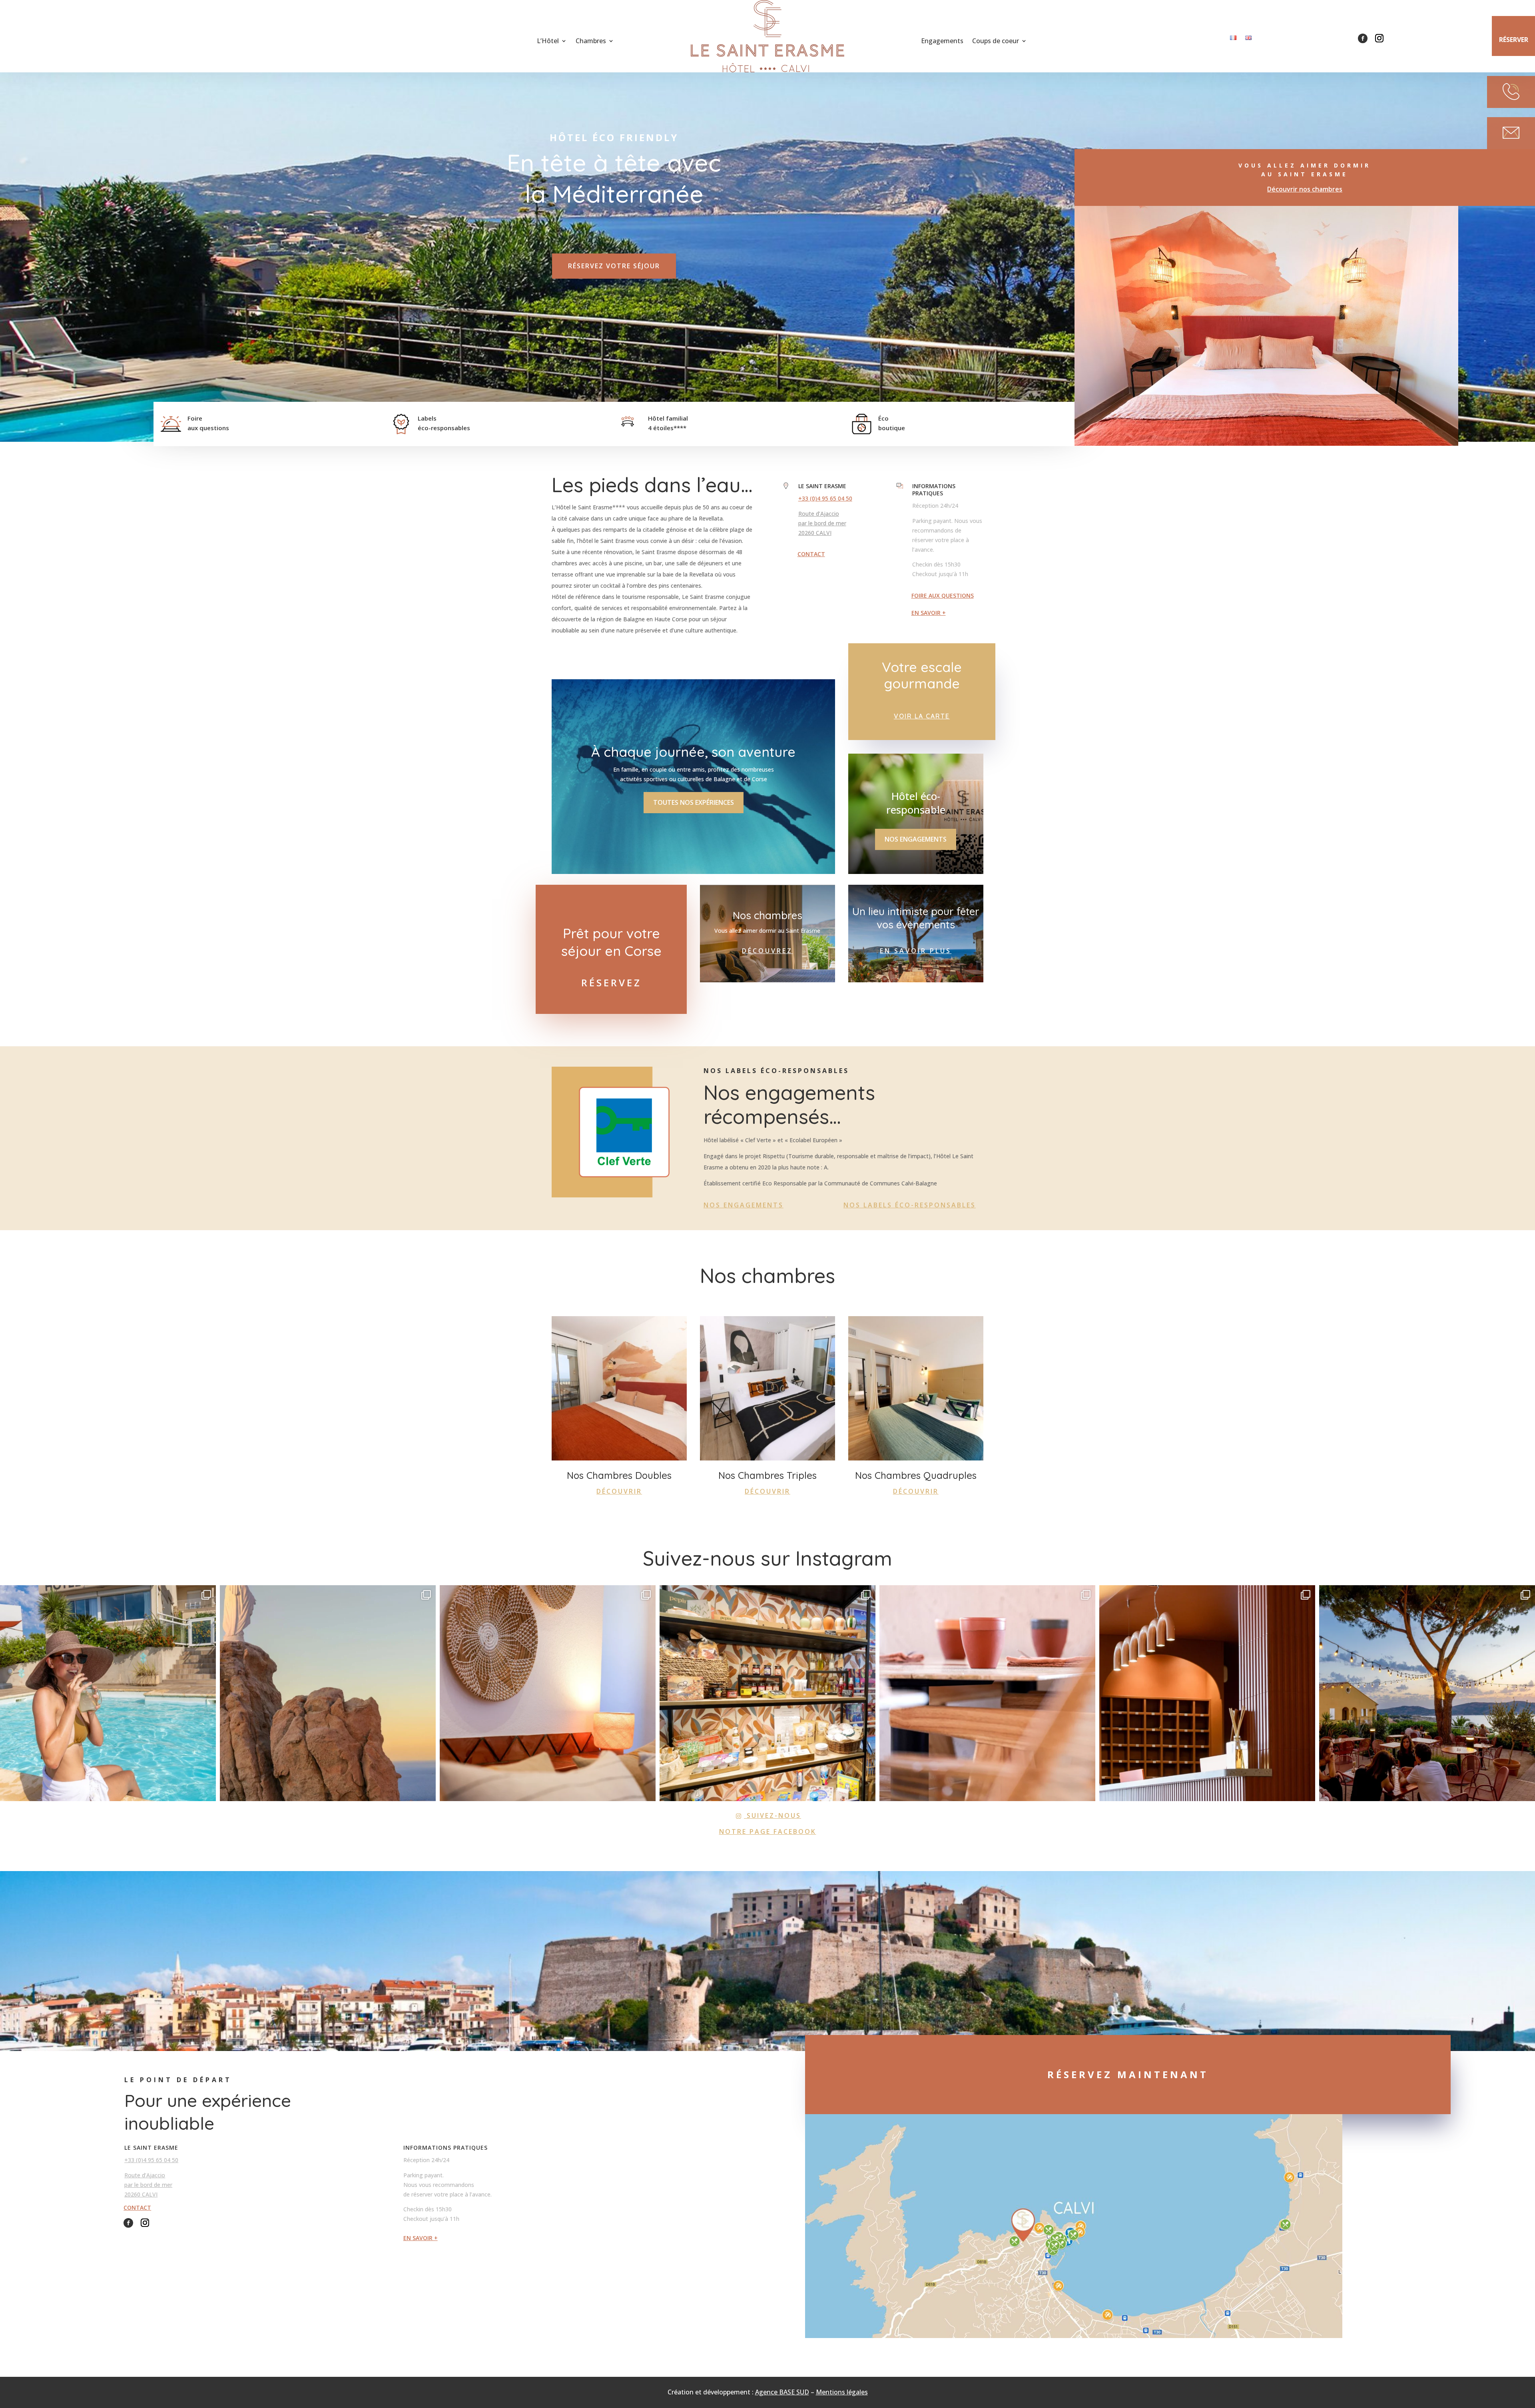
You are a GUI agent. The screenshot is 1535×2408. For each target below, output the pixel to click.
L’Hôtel (548, 42)
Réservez (611, 983)
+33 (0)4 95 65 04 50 (825, 498)
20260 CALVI (815, 533)
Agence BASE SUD (782, 2392)
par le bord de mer (822, 523)
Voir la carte (922, 716)
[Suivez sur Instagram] (1379, 38)
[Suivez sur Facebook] (1363, 38)
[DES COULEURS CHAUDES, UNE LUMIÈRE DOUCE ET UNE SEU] (548, 1693)
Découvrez (767, 951)
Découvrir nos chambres (1305, 189)
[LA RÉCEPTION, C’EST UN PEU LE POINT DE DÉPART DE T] (1207, 1693)
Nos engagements (916, 839)
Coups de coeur (996, 42)
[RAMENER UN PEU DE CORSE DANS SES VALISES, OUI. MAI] (767, 1693)
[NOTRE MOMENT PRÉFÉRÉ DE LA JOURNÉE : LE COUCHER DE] (1427, 1693)
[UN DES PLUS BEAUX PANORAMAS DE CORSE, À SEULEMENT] (328, 1693)
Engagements (942, 42)
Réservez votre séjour (614, 266)
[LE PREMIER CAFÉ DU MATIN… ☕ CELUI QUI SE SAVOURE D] (987, 1693)
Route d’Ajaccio (819, 514)
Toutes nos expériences (694, 802)
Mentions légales (842, 2392)
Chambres (591, 42)
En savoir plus (916, 951)
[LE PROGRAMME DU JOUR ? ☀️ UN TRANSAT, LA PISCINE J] (108, 1693)
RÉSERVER (1514, 40)
